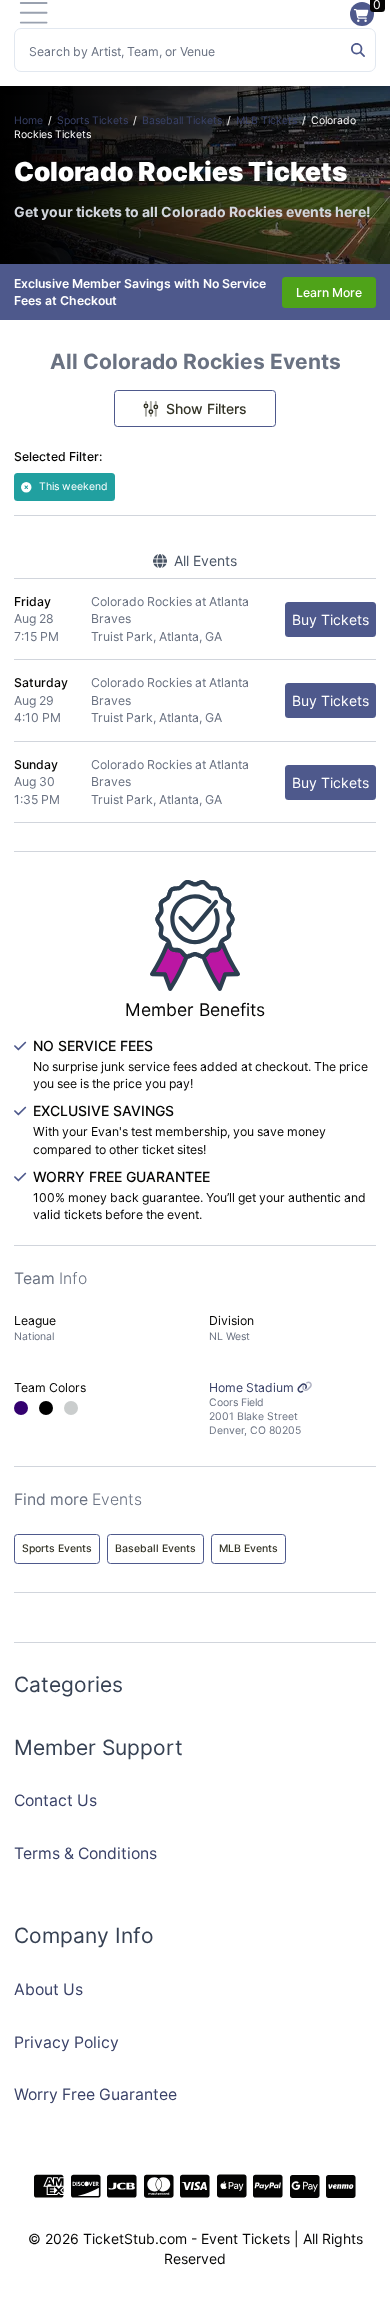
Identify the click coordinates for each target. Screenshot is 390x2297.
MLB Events (248, 1548)
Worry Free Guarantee (95, 2094)
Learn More (329, 292)
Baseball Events (155, 1548)
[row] (195, 619)
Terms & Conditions (85, 1853)
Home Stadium (255, 1408)
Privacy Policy (66, 2042)
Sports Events (57, 1548)
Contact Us (55, 1800)
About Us (48, 1989)
